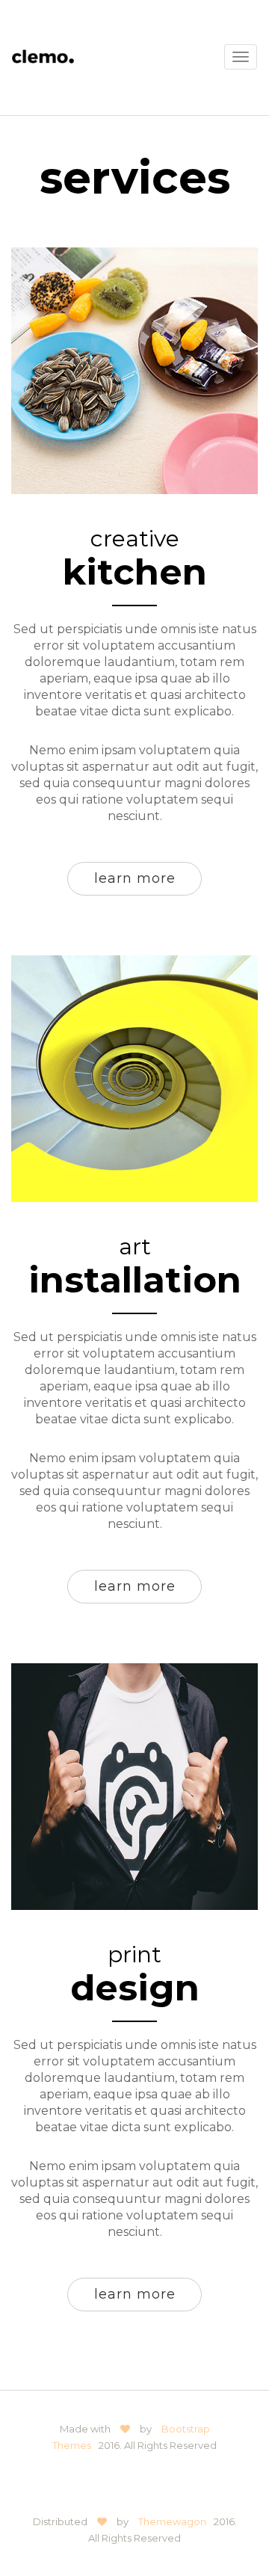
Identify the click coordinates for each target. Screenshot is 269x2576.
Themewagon (172, 2521)
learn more (135, 878)
